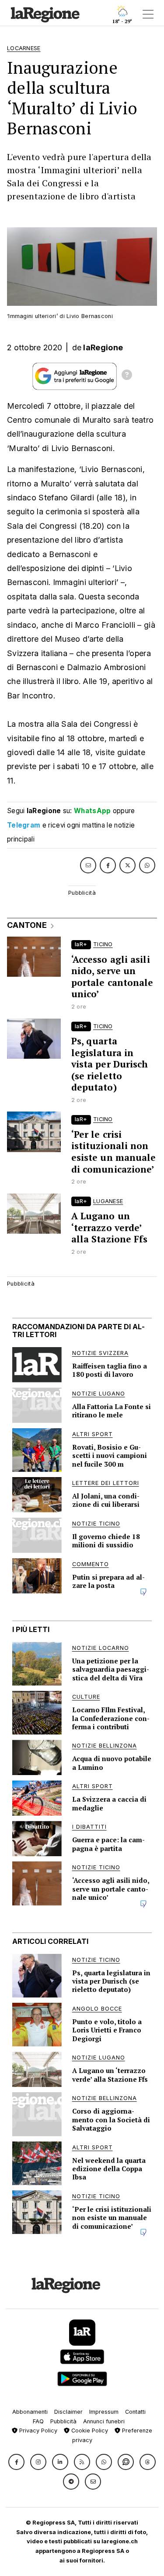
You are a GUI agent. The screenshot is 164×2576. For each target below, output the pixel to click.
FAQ (38, 2421)
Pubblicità (63, 2421)
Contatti (135, 2412)
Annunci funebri (104, 2421)
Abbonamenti (30, 2412)
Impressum (104, 2412)
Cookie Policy (89, 2431)
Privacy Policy (37, 2431)
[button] (16, 2462)
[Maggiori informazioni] (127, 376)
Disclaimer (68, 2412)
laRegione (103, 347)
